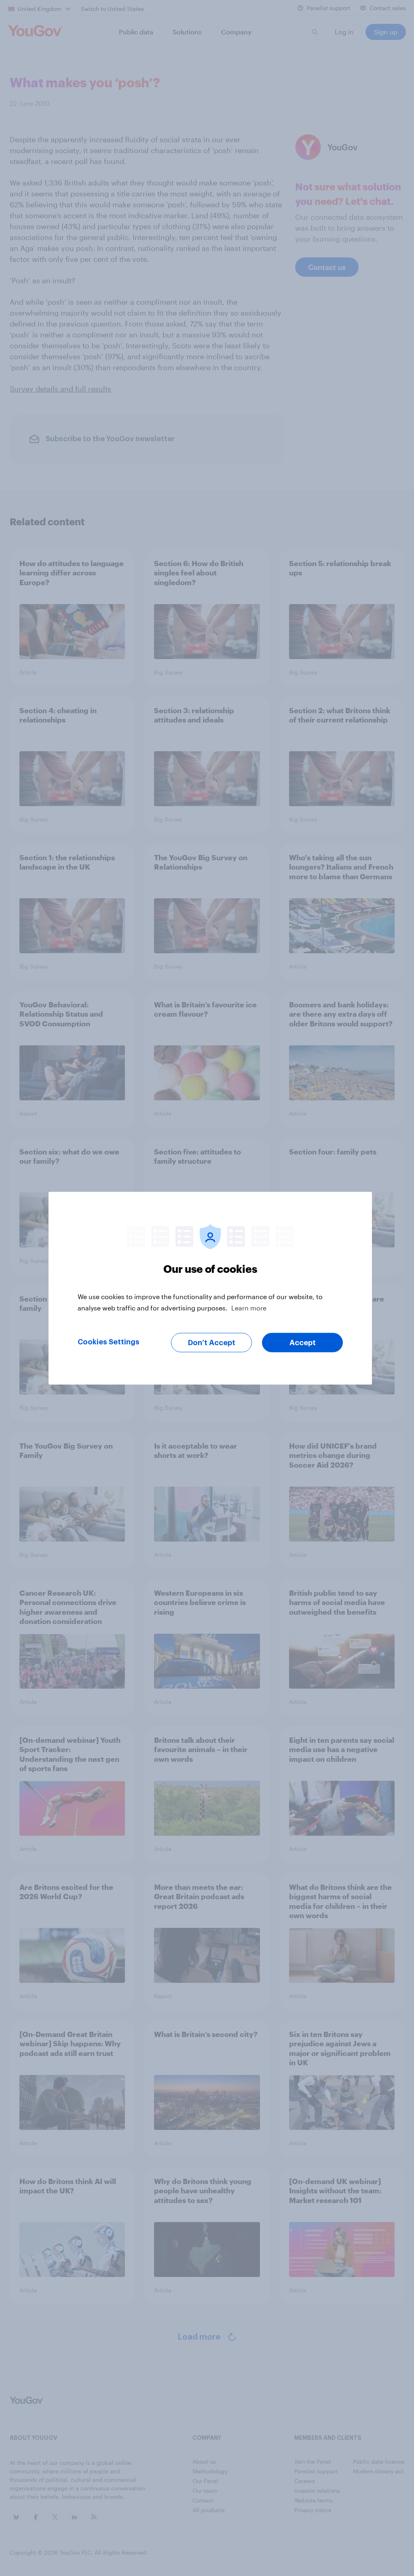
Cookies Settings (109, 1342)
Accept (303, 1342)
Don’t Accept (212, 1342)
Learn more (249, 1307)
